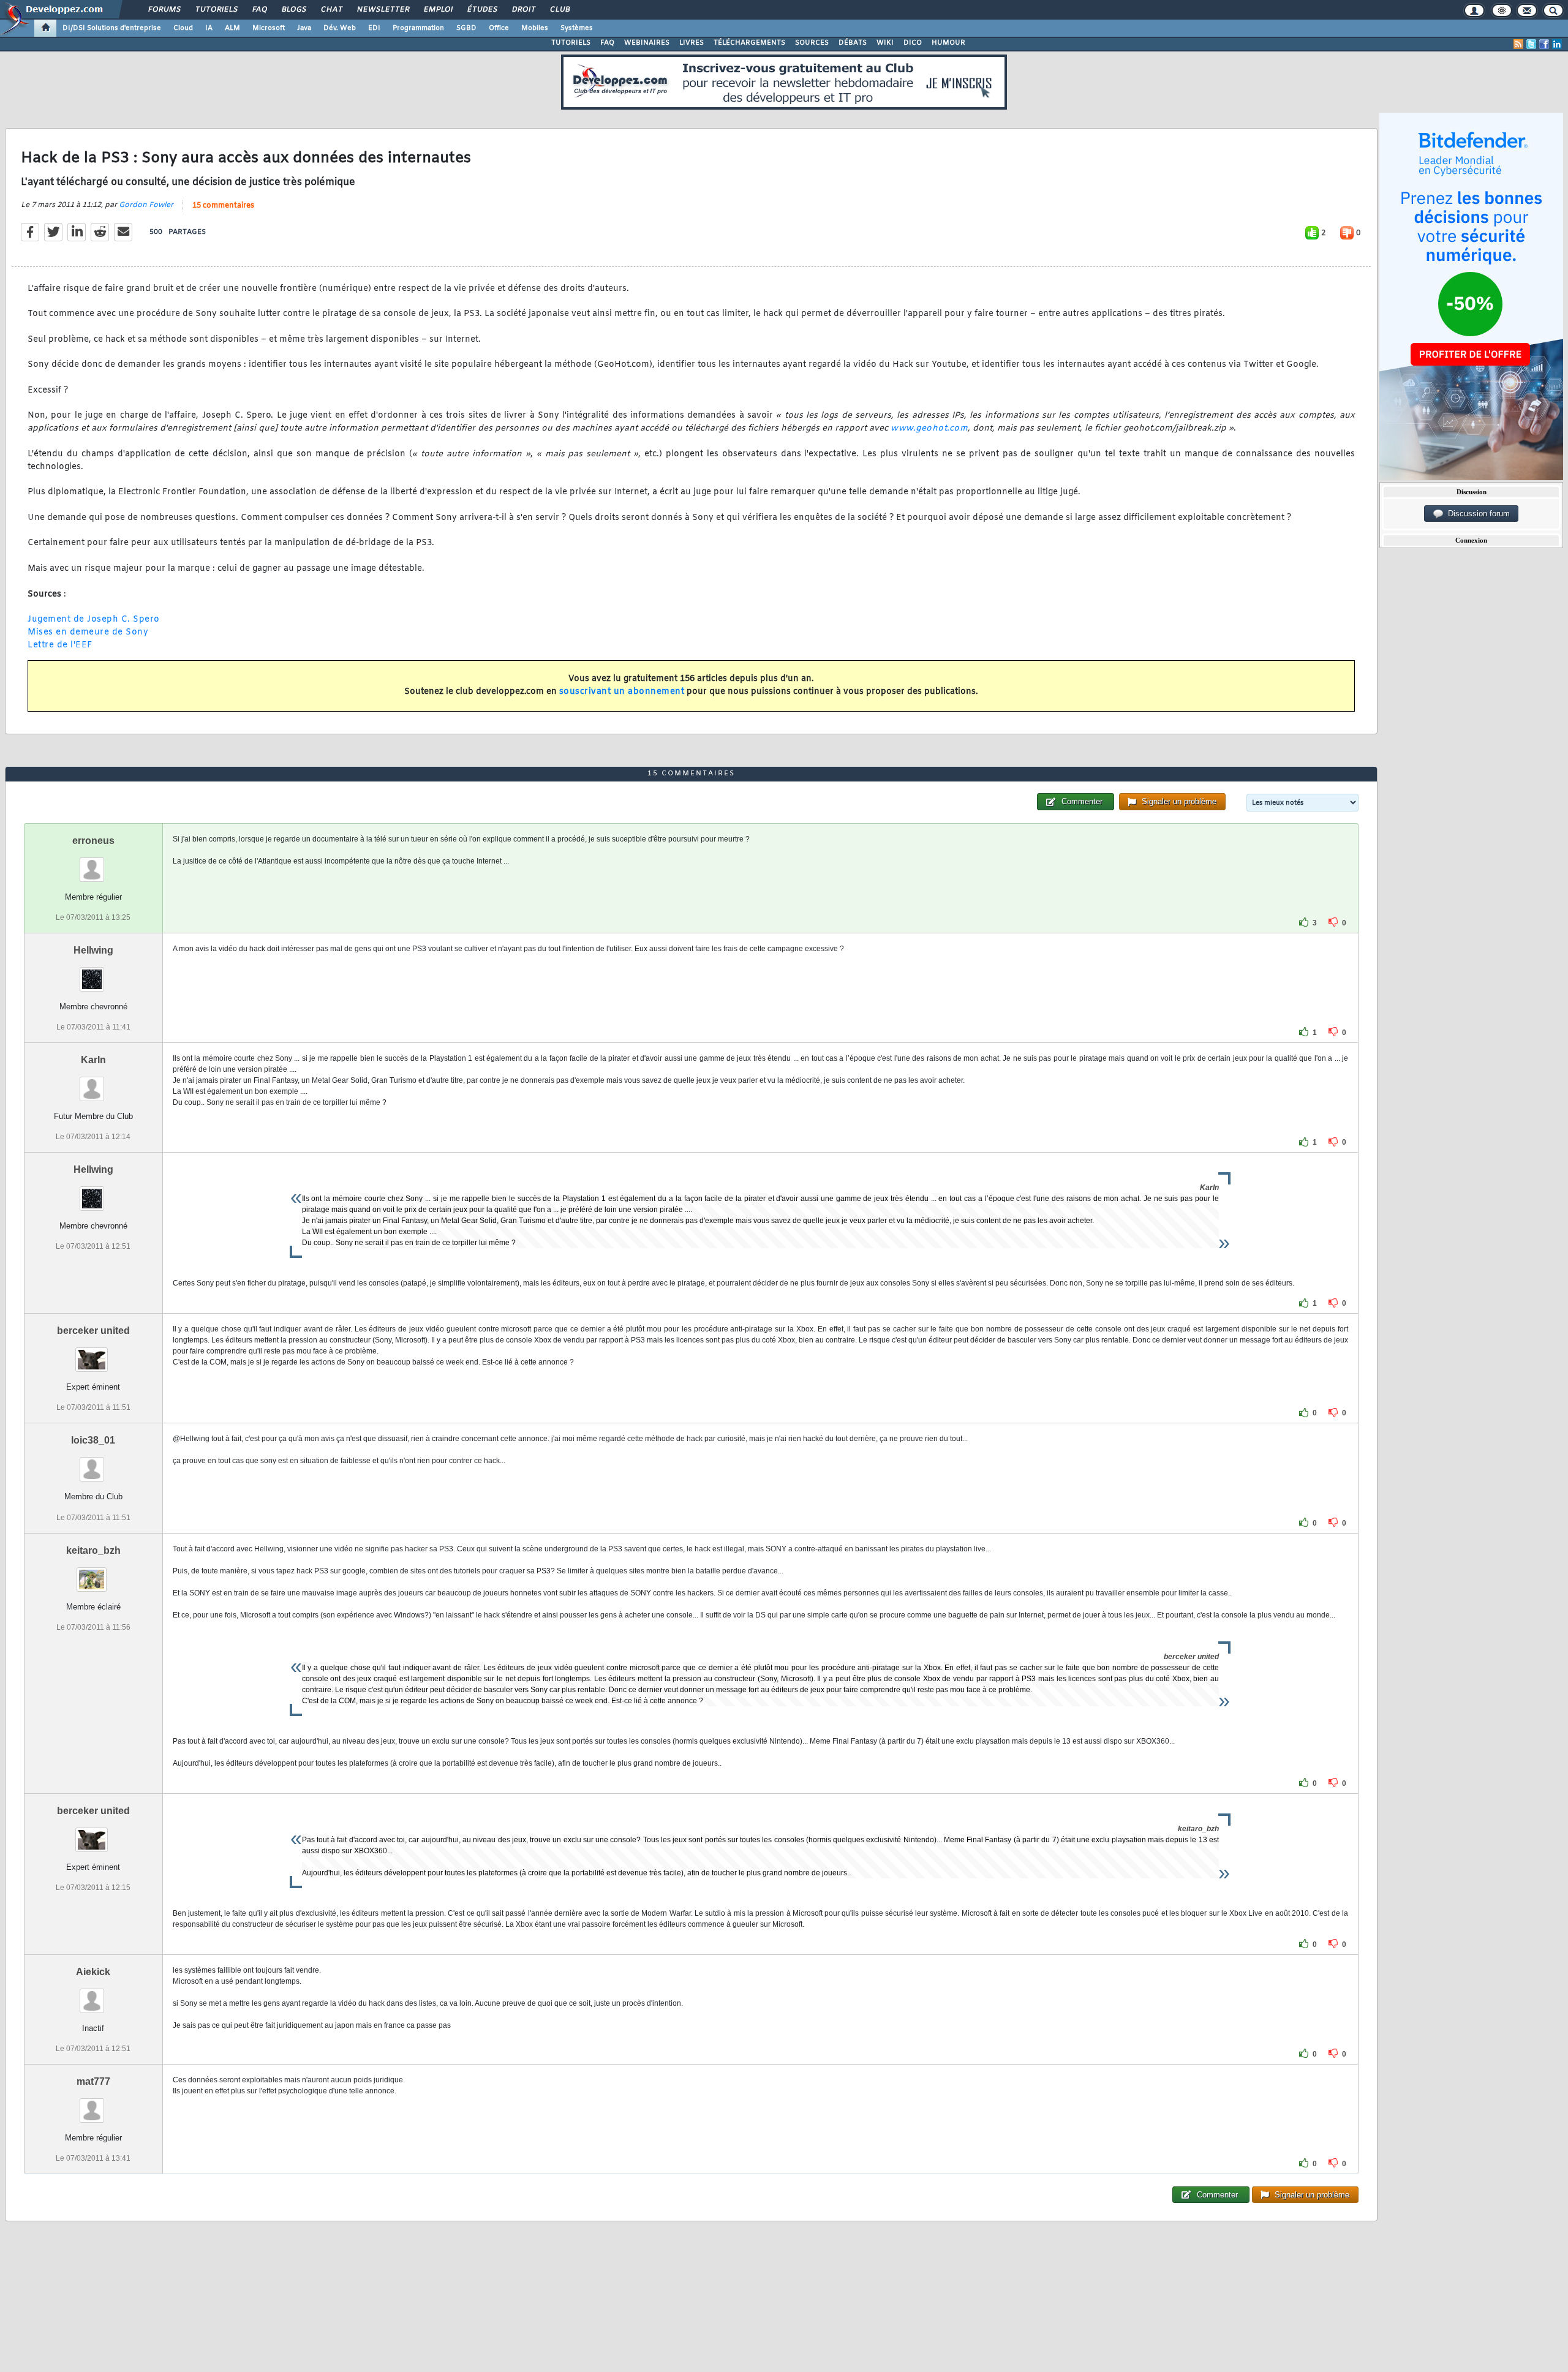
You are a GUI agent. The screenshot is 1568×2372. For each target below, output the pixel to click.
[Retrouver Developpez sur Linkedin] (1557, 44)
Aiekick (93, 1972)
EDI (374, 28)
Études (482, 10)
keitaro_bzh (93, 1550)
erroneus (93, 841)
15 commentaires (223, 206)
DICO (913, 43)
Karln (93, 1060)
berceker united (93, 1331)
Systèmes (577, 28)
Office (499, 28)
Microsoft (269, 28)
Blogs (293, 10)
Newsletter (383, 10)
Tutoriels (216, 10)
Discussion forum (1476, 514)
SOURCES (812, 43)
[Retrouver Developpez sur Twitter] (1531, 44)
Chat (331, 10)
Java (304, 28)
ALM (232, 28)
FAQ (259, 10)
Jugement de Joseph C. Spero (94, 619)
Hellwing (93, 950)
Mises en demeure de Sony (88, 632)
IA (209, 28)
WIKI (885, 43)
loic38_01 (93, 1440)
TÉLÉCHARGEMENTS (749, 43)
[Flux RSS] (1518, 44)
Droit (523, 10)
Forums (164, 10)
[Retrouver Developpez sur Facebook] (1544, 44)
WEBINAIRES (647, 43)
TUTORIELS (571, 43)
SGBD (466, 28)
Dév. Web (340, 28)
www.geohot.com (929, 428)
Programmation (418, 28)
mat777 (93, 2081)
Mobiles (535, 28)
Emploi (438, 10)
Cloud (183, 28)
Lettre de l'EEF (60, 645)
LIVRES (692, 43)
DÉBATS (853, 43)
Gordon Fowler (146, 205)
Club (559, 10)
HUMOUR (948, 43)
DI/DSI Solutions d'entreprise (112, 28)
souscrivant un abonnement (622, 692)
